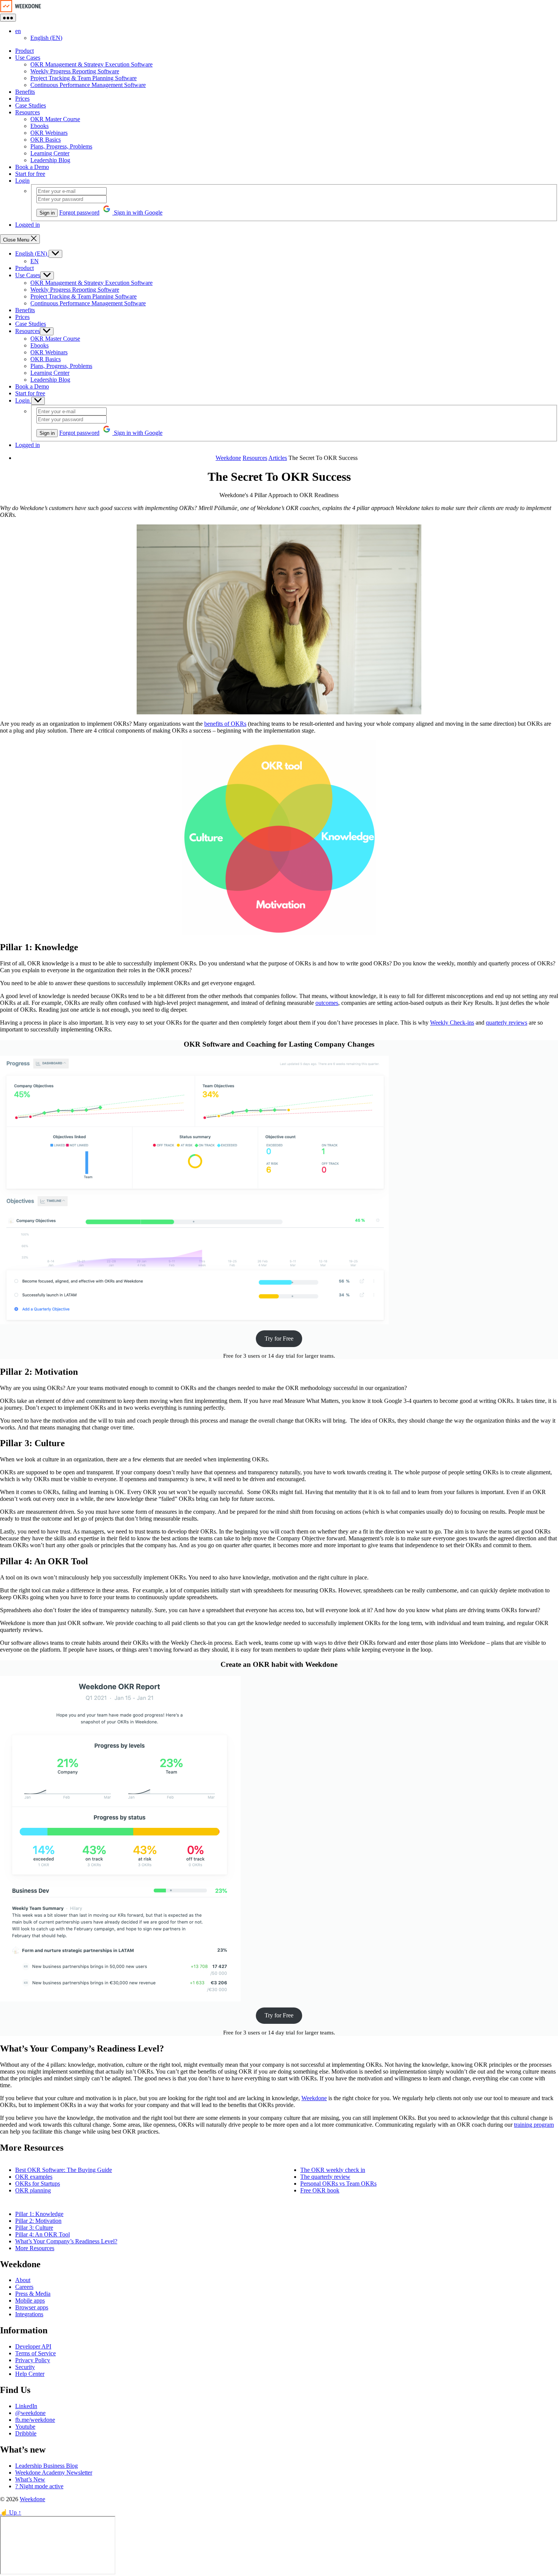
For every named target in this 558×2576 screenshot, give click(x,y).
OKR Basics (46, 140)
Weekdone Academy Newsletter (54, 2473)
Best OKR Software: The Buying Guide (64, 2170)
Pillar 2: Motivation (38, 2221)
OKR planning (33, 2190)
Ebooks (39, 126)
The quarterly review (325, 2177)
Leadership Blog (50, 160)
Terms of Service (35, 2353)
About (23, 2280)
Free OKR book (320, 2190)
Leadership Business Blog (46, 2466)
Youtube (25, 2427)
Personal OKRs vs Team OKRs (338, 2184)
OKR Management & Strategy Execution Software (91, 64)
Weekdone (314, 2098)
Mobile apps (30, 2300)
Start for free (30, 174)
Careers (24, 2287)
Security (25, 2367)
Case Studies (31, 105)
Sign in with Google (137, 212)
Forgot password (79, 212)
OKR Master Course (55, 119)
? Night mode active (39, 2486)
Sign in (47, 213)
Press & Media (33, 2294)
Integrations (29, 2314)
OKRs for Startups (38, 2184)
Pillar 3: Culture (34, 2228)
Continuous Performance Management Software (88, 85)
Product (24, 51)
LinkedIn (26, 2406)
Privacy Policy (33, 2360)
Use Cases (28, 58)
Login (22, 181)
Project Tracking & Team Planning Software (84, 78)
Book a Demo (32, 167)
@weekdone (30, 2413)
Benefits (25, 92)
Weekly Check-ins (452, 1023)
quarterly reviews (507, 1023)
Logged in (28, 225)
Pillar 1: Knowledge (39, 2214)
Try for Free (279, 1339)
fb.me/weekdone (35, 2420)
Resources (28, 112)
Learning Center (50, 153)
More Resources (35, 2248)
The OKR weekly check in (333, 2170)
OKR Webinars (49, 133)
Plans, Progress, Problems (61, 146)
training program (534, 2125)
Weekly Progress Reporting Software (75, 71)
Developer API (33, 2346)
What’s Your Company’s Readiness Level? (66, 2241)
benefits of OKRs (225, 724)
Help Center (30, 2374)
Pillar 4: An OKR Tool (43, 2234)
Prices (22, 99)
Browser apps (32, 2307)
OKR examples (34, 2177)
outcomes (327, 1003)
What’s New (30, 2479)
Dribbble (26, 2433)
